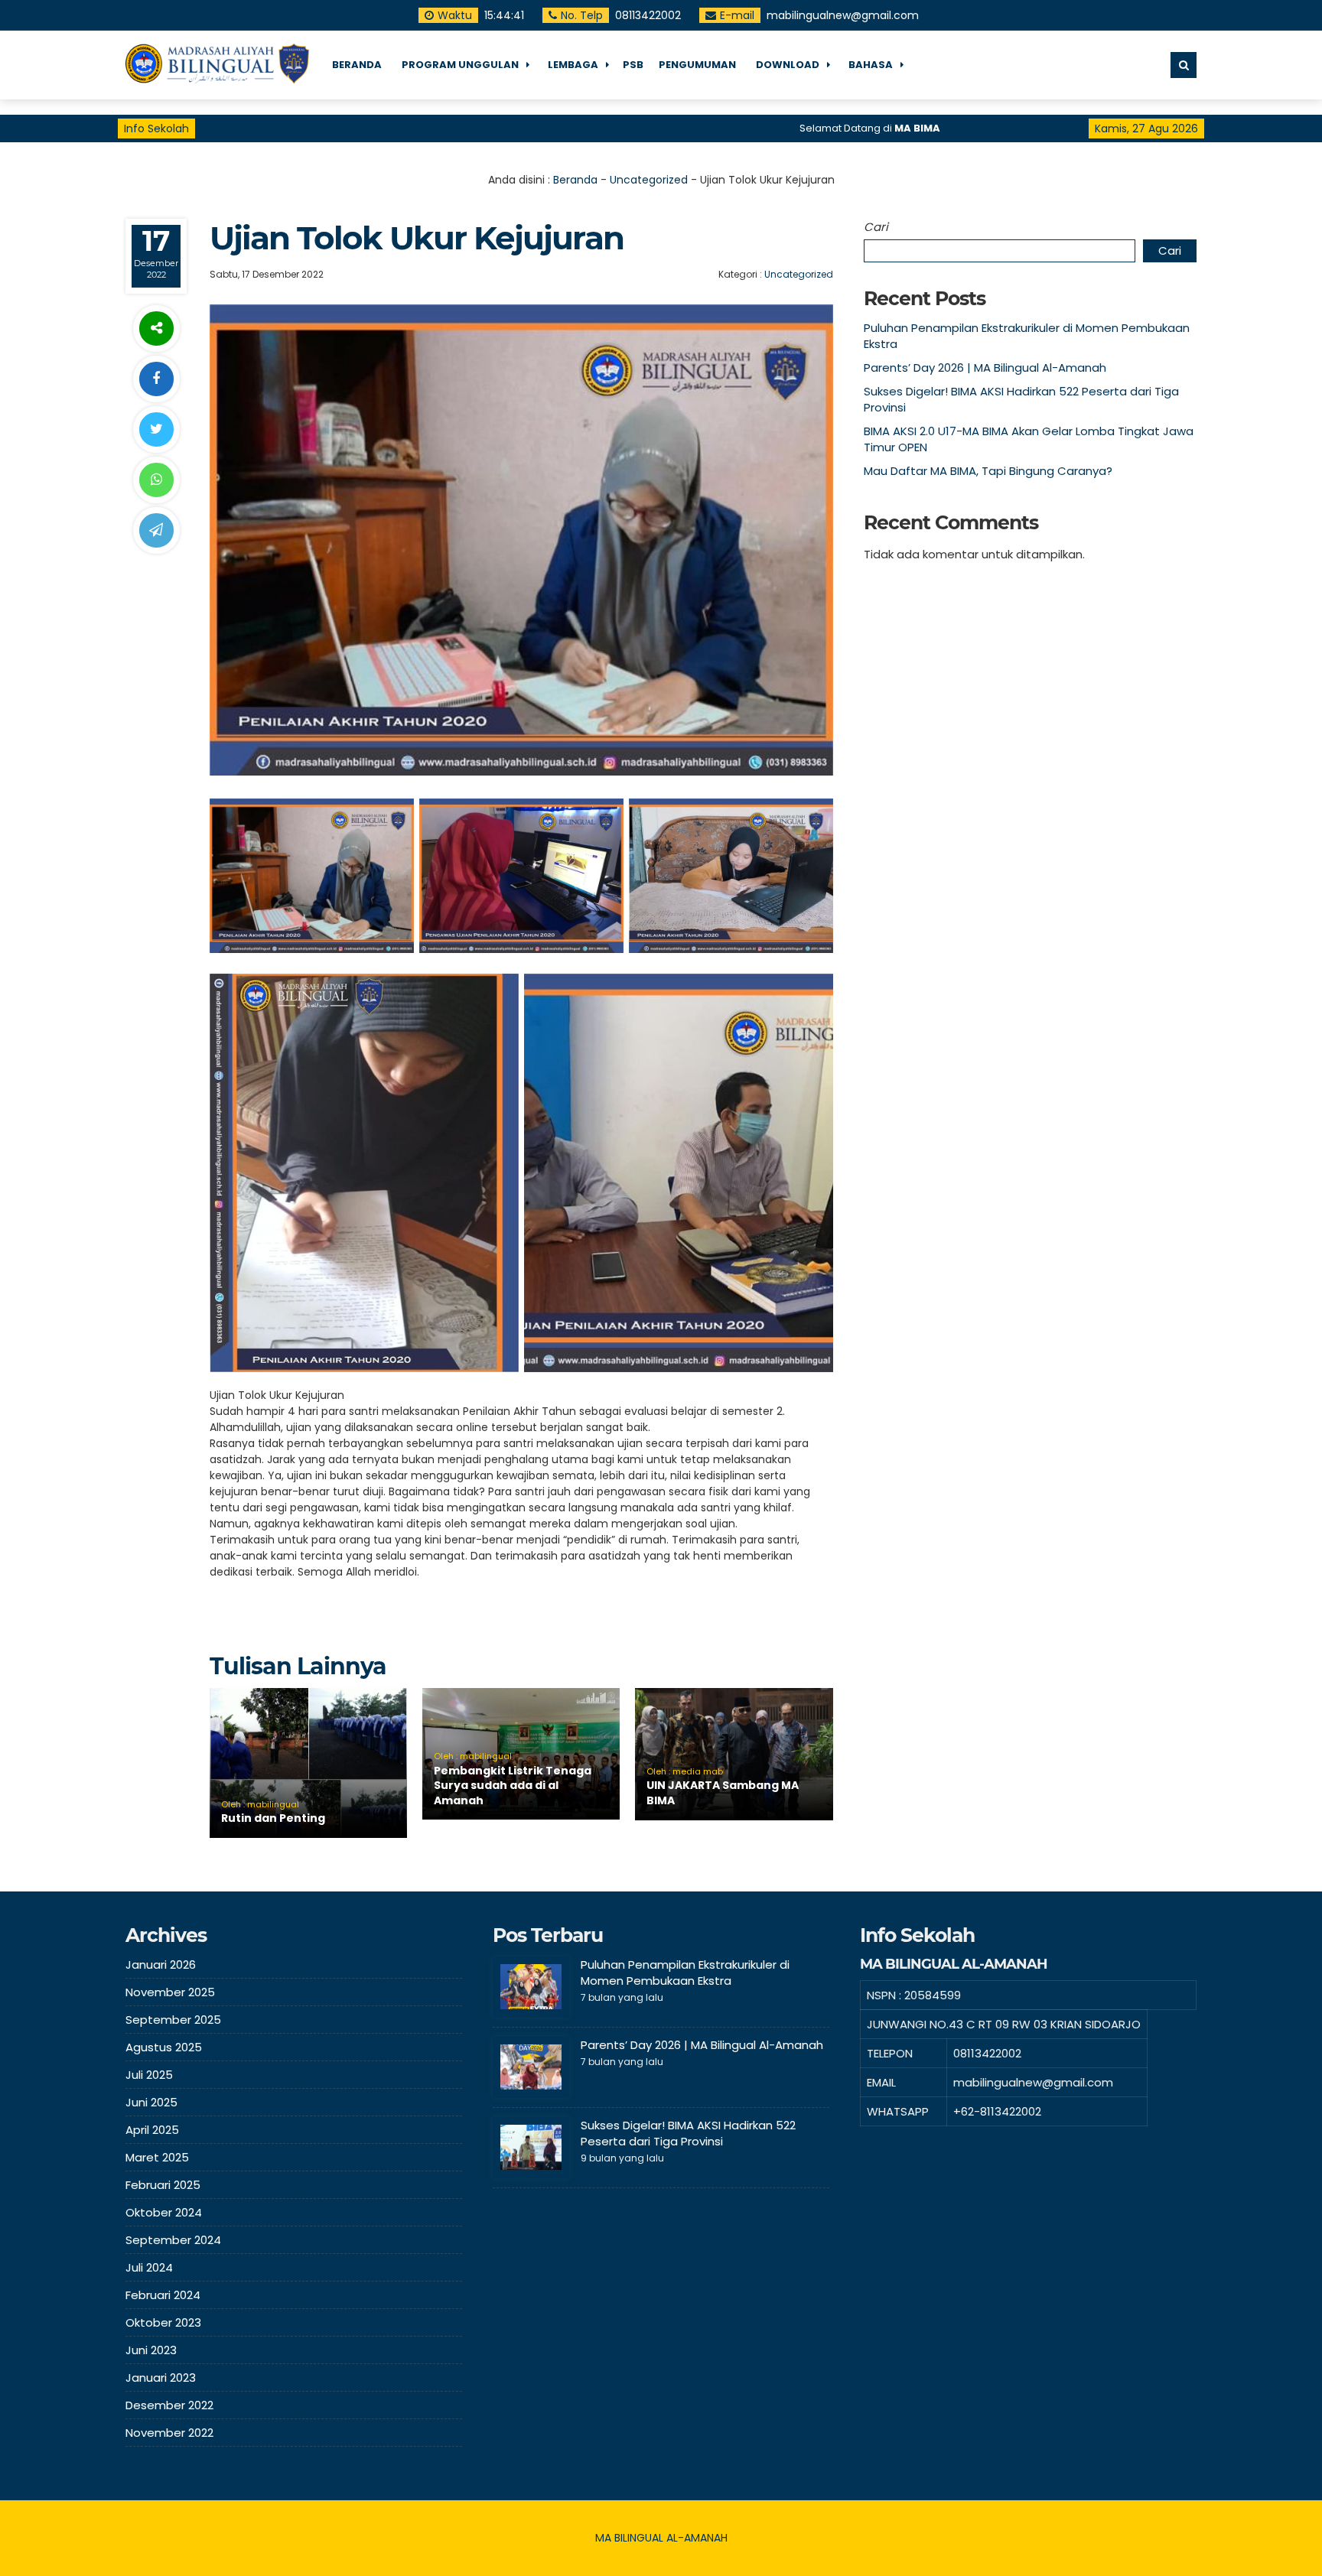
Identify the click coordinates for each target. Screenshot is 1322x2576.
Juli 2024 (149, 2267)
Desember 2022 (169, 2405)
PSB (633, 65)
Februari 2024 (163, 2295)
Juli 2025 (149, 2075)
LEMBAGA (573, 65)
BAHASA (871, 65)
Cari (876, 227)
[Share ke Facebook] (156, 379)
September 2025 (173, 2020)
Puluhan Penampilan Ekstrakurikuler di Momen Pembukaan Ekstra (685, 1973)
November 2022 (169, 2433)
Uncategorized (649, 180)
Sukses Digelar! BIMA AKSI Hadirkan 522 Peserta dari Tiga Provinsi (688, 2133)
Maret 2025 (157, 2157)
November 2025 (170, 1992)
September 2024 (173, 2240)
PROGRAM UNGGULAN (460, 65)
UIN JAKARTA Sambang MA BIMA (723, 1793)
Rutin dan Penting (273, 1818)
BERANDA (357, 65)
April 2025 (152, 2130)
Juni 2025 (151, 2102)
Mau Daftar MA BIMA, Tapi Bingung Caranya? (988, 471)
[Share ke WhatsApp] (156, 480)
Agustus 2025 (164, 2047)
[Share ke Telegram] (156, 530)
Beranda (575, 180)
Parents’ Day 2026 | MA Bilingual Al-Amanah (985, 368)
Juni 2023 (151, 2350)
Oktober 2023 (163, 2322)
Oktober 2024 (164, 2212)
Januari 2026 (161, 1965)
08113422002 (650, 15)
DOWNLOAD (788, 65)
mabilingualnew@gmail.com (844, 15)
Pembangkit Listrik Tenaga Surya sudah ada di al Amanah (513, 1786)
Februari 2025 (163, 2185)
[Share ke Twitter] (156, 429)
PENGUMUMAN (697, 65)
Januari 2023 (161, 2378)
